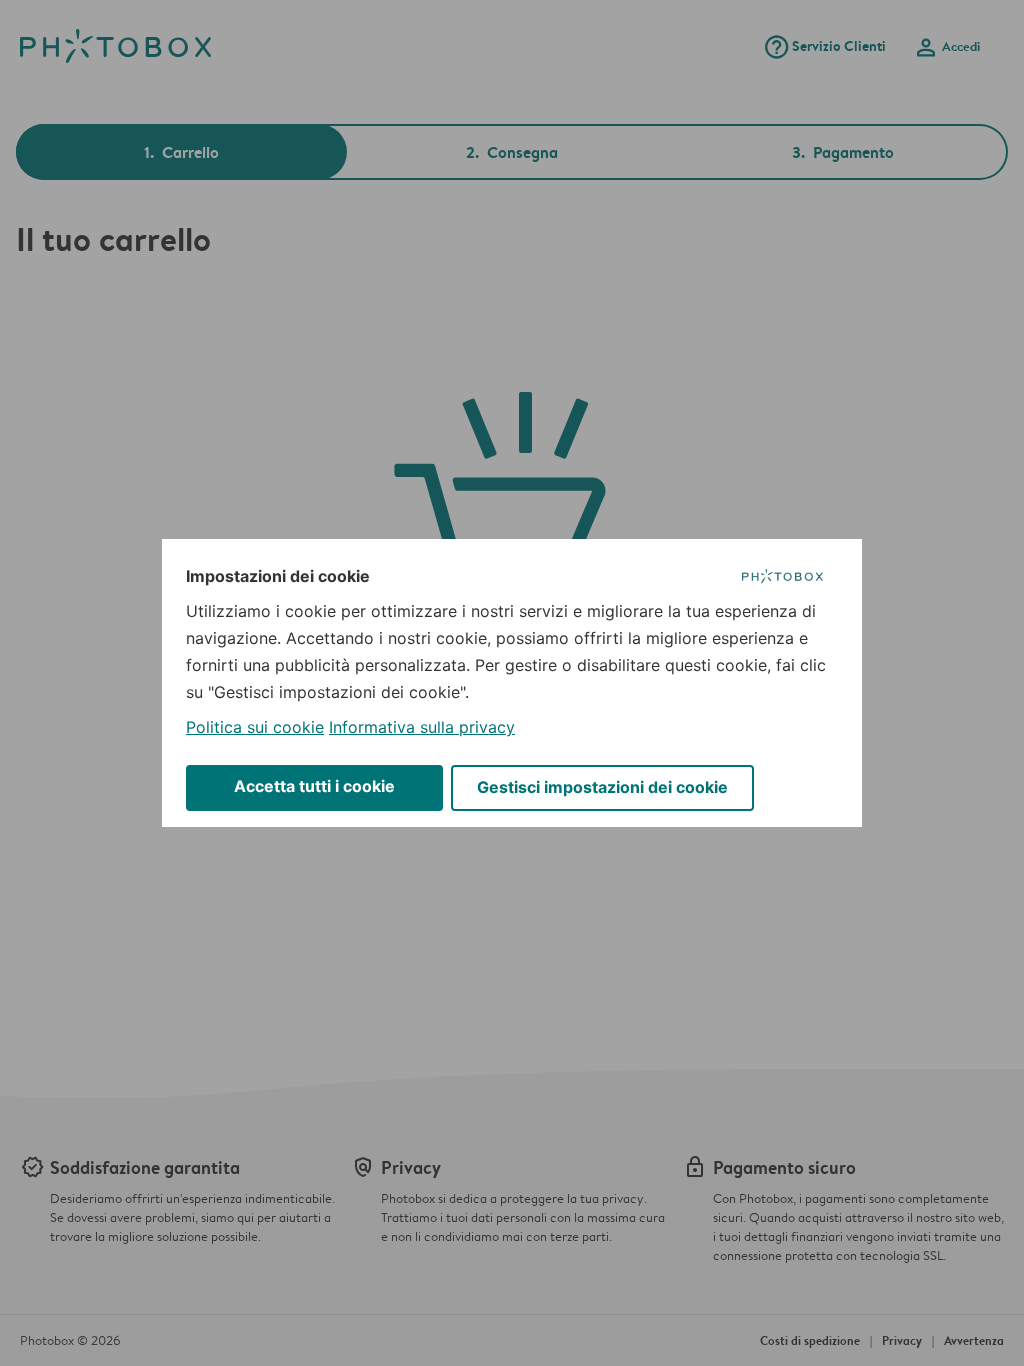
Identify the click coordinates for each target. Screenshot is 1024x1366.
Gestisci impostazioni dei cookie (602, 787)
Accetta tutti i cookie (314, 786)
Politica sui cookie (255, 727)
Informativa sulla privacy (422, 727)
